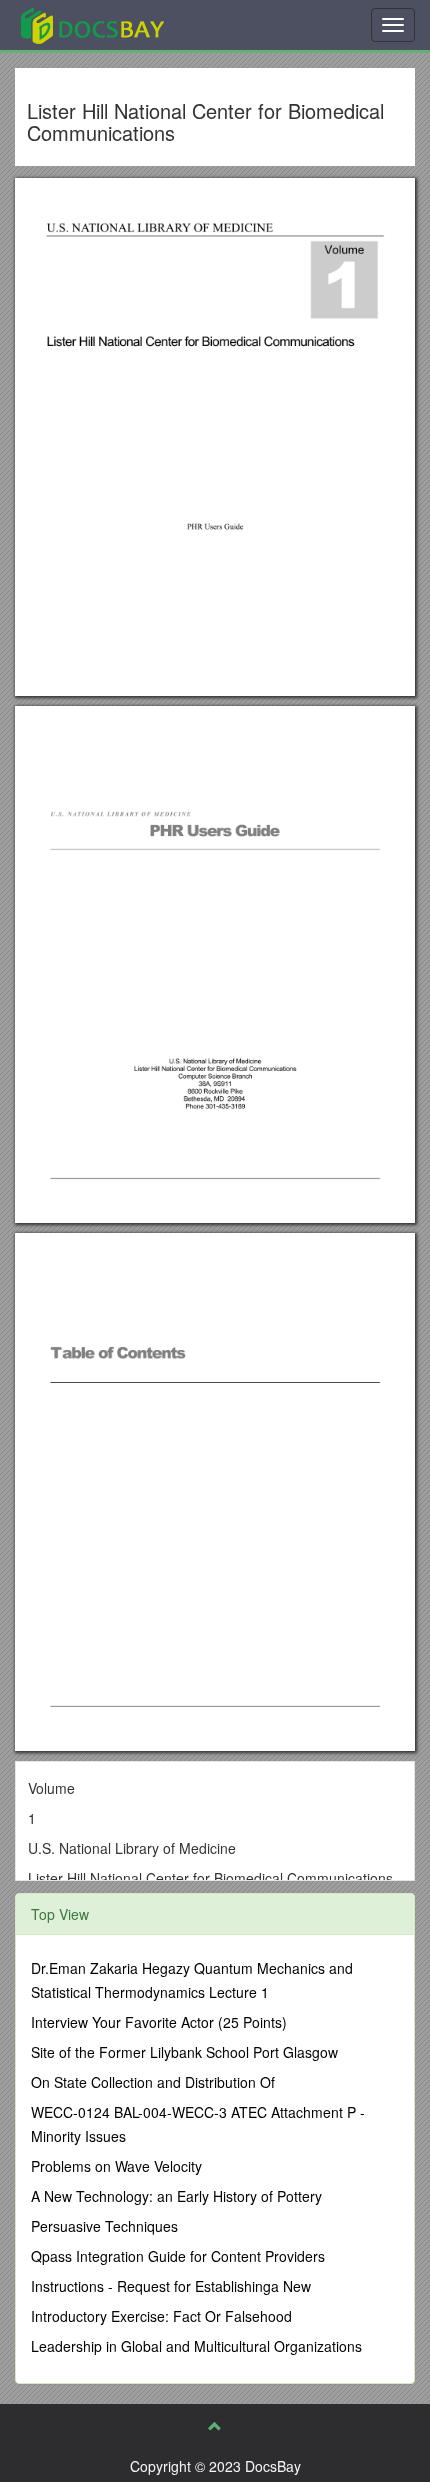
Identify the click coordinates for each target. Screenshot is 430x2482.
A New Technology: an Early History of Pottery (176, 2196)
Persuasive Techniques (104, 2226)
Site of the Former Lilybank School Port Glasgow (184, 2052)
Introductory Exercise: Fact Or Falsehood (161, 2316)
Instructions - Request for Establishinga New (171, 2286)
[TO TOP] (215, 2426)
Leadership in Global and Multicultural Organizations (196, 2346)
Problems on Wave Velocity (116, 2166)
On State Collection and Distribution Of (153, 2082)
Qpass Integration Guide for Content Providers (178, 2256)
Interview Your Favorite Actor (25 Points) (159, 2022)
